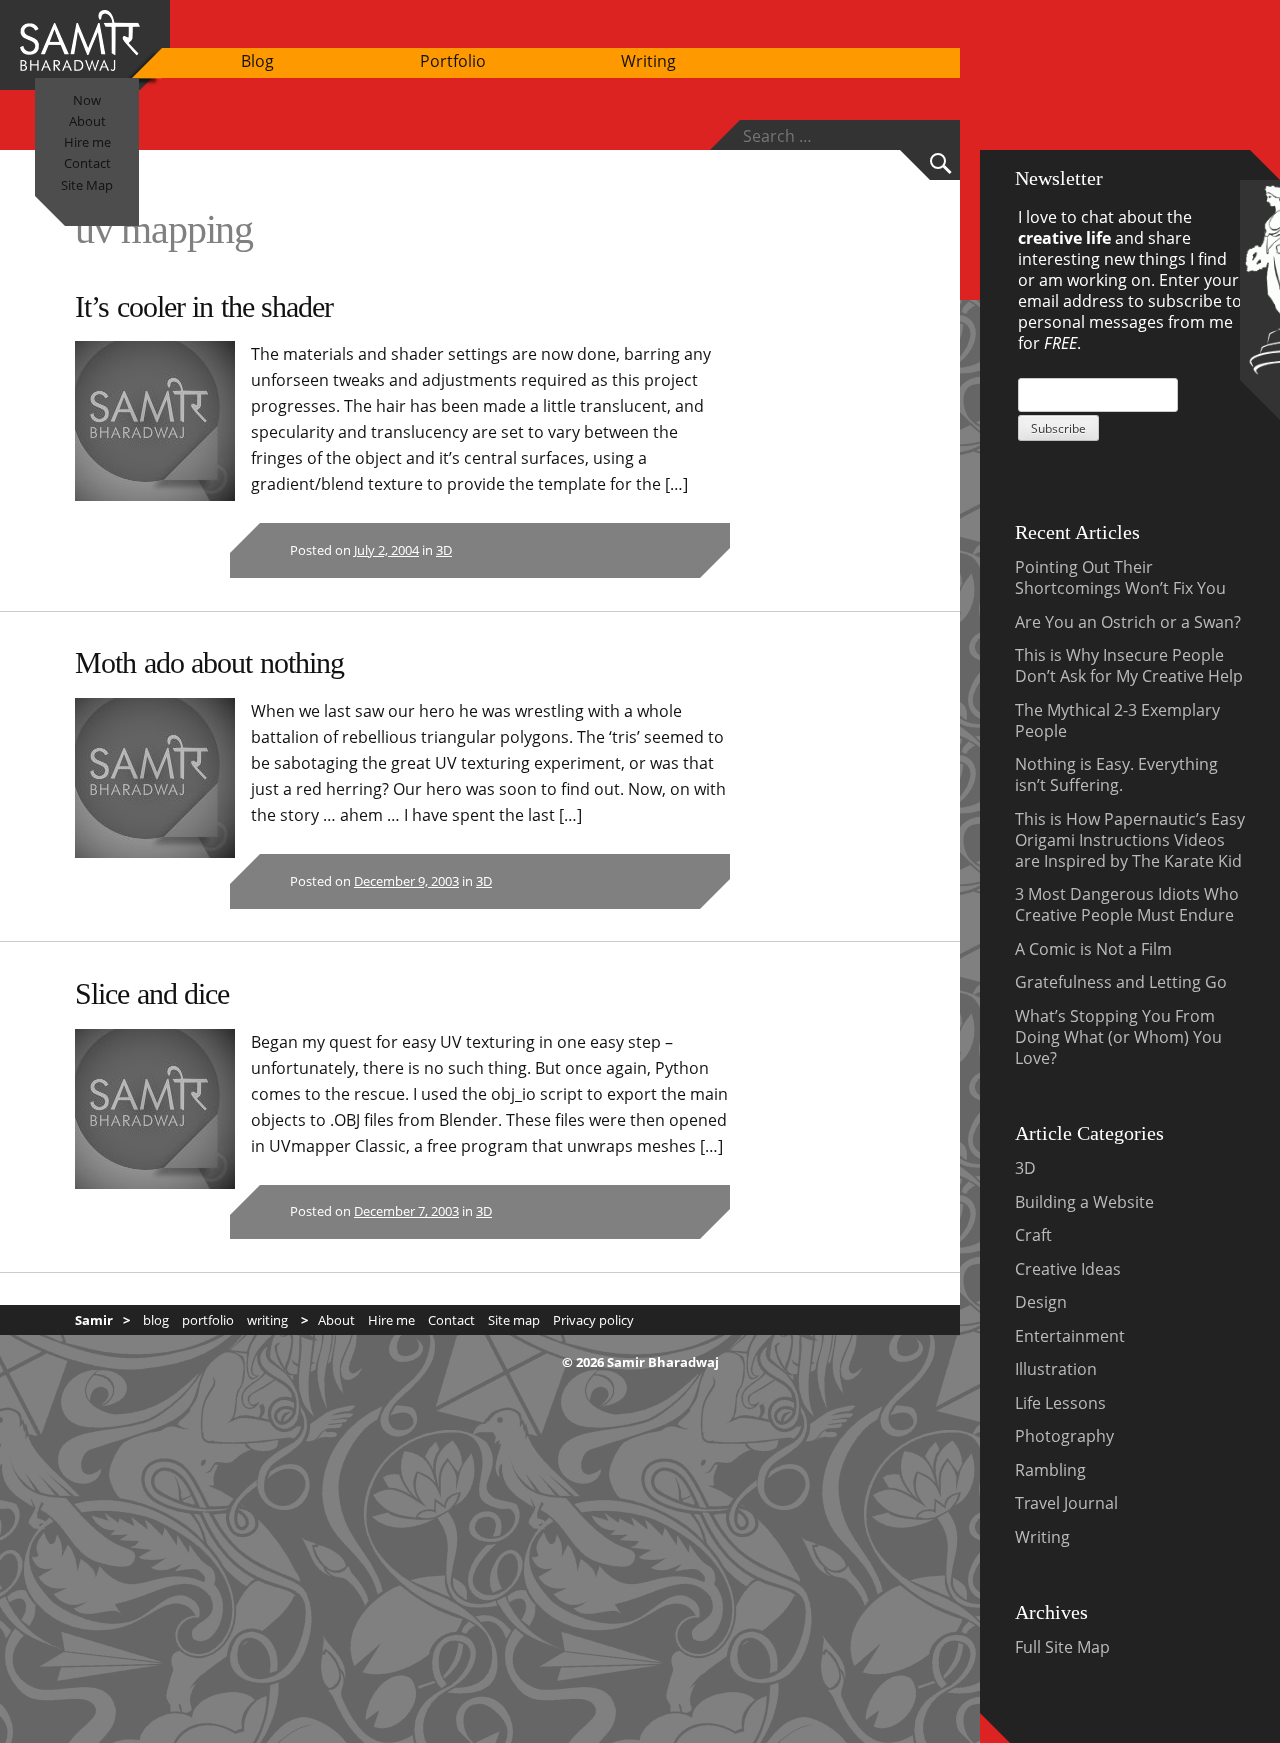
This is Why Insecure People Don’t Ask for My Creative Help (1129, 665)
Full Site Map (1062, 1647)
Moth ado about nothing (209, 662)
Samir (94, 1320)
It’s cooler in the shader (204, 306)
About (87, 121)
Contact (87, 163)
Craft (1033, 1235)
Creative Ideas (1068, 1269)
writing (267, 1320)
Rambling (1050, 1470)
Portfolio (453, 61)
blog (156, 1320)
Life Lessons (1060, 1403)
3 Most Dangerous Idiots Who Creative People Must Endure (1127, 904)
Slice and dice (152, 993)
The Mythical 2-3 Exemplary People (1117, 720)
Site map (514, 1320)
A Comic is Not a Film (1093, 949)
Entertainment (1070, 1336)
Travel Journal (1066, 1503)
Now (87, 100)
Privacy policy (593, 1320)
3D (444, 550)
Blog (257, 61)
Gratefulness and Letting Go (1121, 982)
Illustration (1056, 1369)
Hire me (87, 142)
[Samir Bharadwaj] (80, 65)
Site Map (87, 185)
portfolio (208, 1320)
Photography (1064, 1436)
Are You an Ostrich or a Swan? (1128, 622)
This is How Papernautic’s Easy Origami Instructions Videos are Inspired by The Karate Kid (1130, 840)
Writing (648, 61)
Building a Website (1084, 1202)
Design (1041, 1302)
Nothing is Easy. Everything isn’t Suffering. (1116, 774)
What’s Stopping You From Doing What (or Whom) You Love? (1118, 1037)
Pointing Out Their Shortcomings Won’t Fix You (1120, 577)
